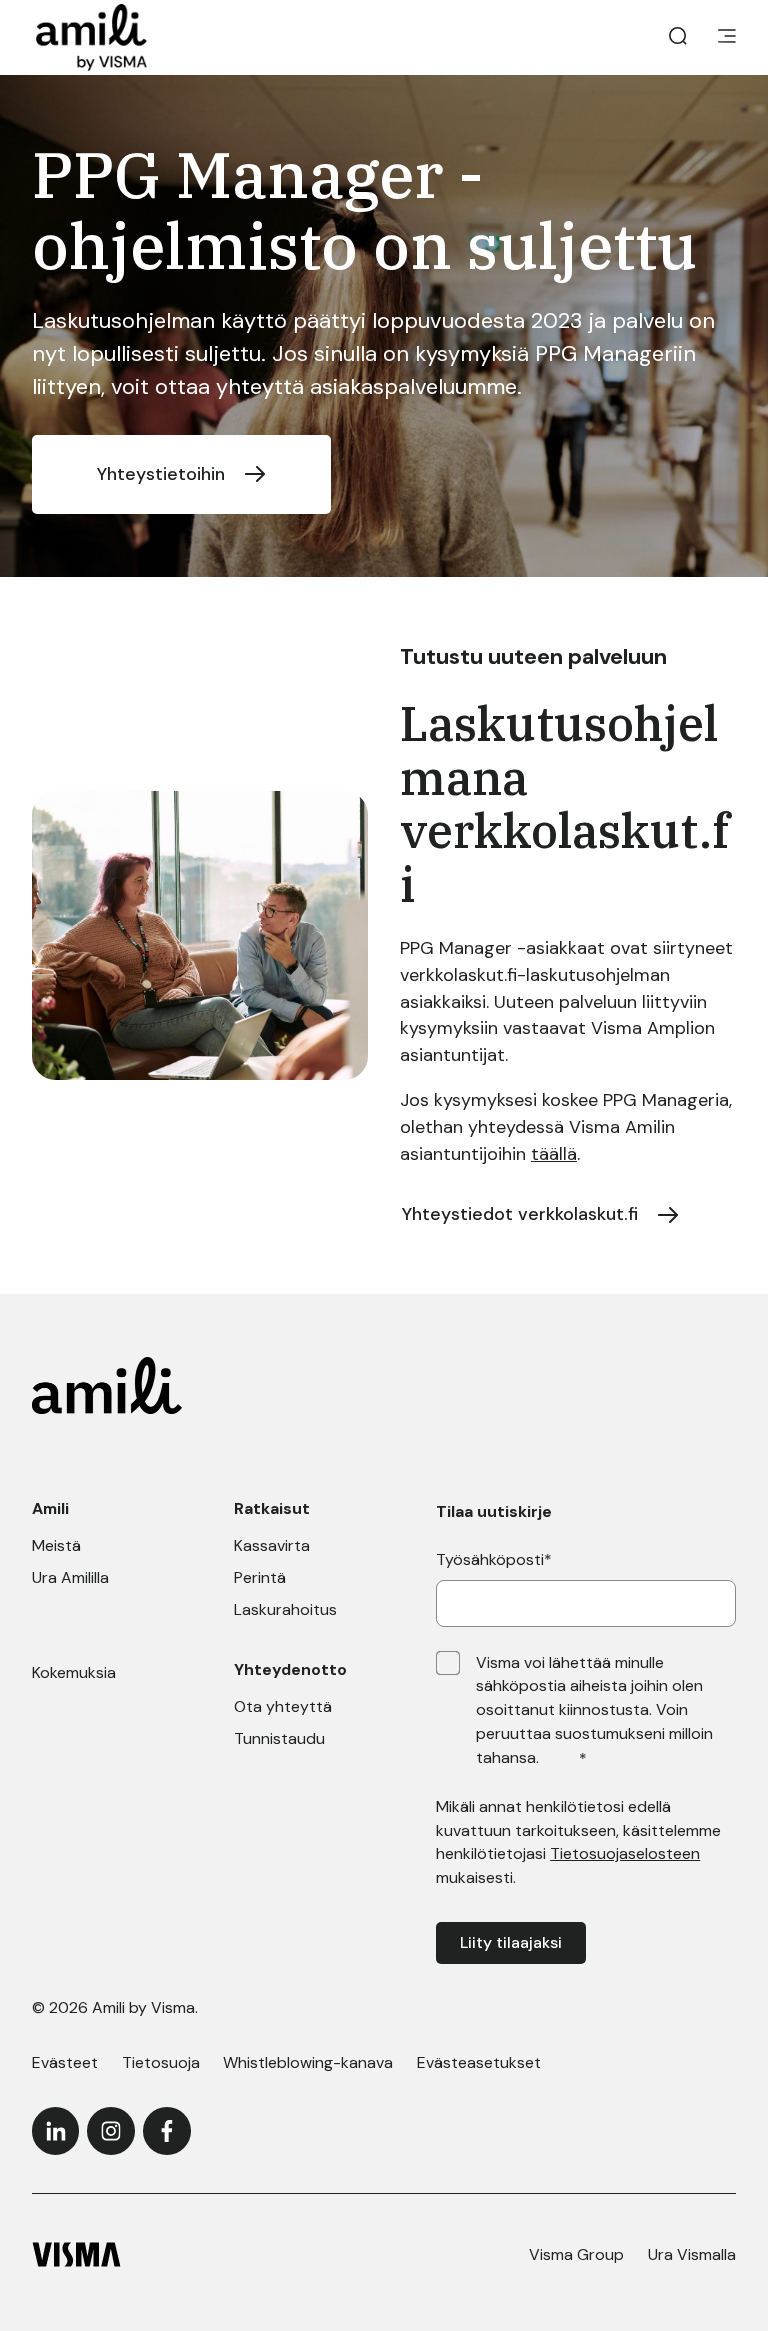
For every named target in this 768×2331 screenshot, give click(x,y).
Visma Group (576, 2254)
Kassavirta (272, 1545)
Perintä (260, 1577)
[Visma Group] (76, 2254)
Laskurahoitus (285, 1609)
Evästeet (65, 2062)
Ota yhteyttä (283, 1706)
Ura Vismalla (692, 2254)
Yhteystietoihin (161, 474)
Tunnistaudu (279, 1738)
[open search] (678, 38)
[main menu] (727, 38)
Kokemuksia (74, 1672)
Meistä (56, 1545)
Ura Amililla (70, 1577)
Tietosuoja (161, 2062)
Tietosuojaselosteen (625, 1853)
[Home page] (91, 37)
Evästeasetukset (479, 2062)
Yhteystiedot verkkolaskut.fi (520, 1214)
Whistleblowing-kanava (308, 2062)
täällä (554, 1154)
